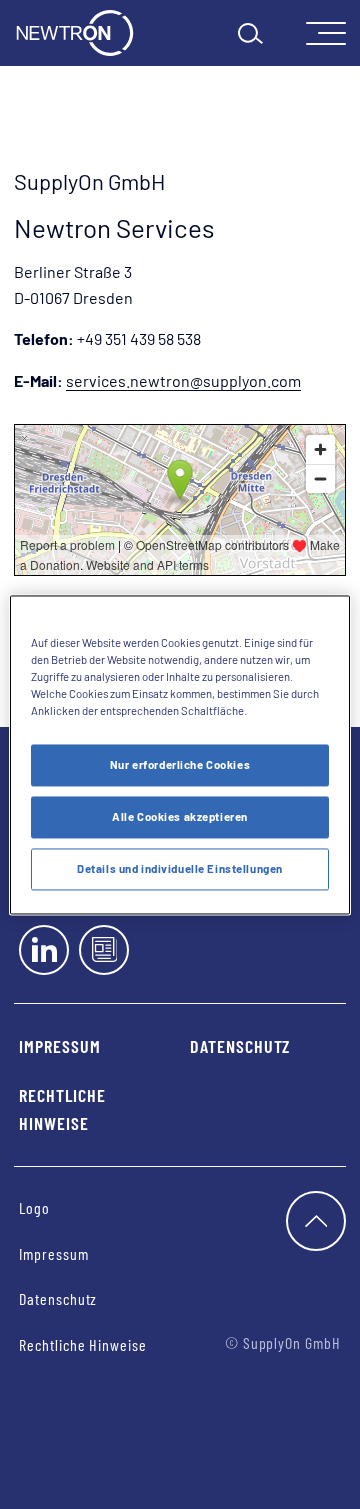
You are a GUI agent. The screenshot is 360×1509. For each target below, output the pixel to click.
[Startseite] (75, 33)
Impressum (60, 1046)
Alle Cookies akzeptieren (180, 816)
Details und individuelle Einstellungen (180, 868)
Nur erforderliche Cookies (180, 764)
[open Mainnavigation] (326, 33)
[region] (180, 754)
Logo (34, 1207)
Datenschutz (240, 1046)
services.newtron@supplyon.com (183, 380)
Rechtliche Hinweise (62, 1109)
